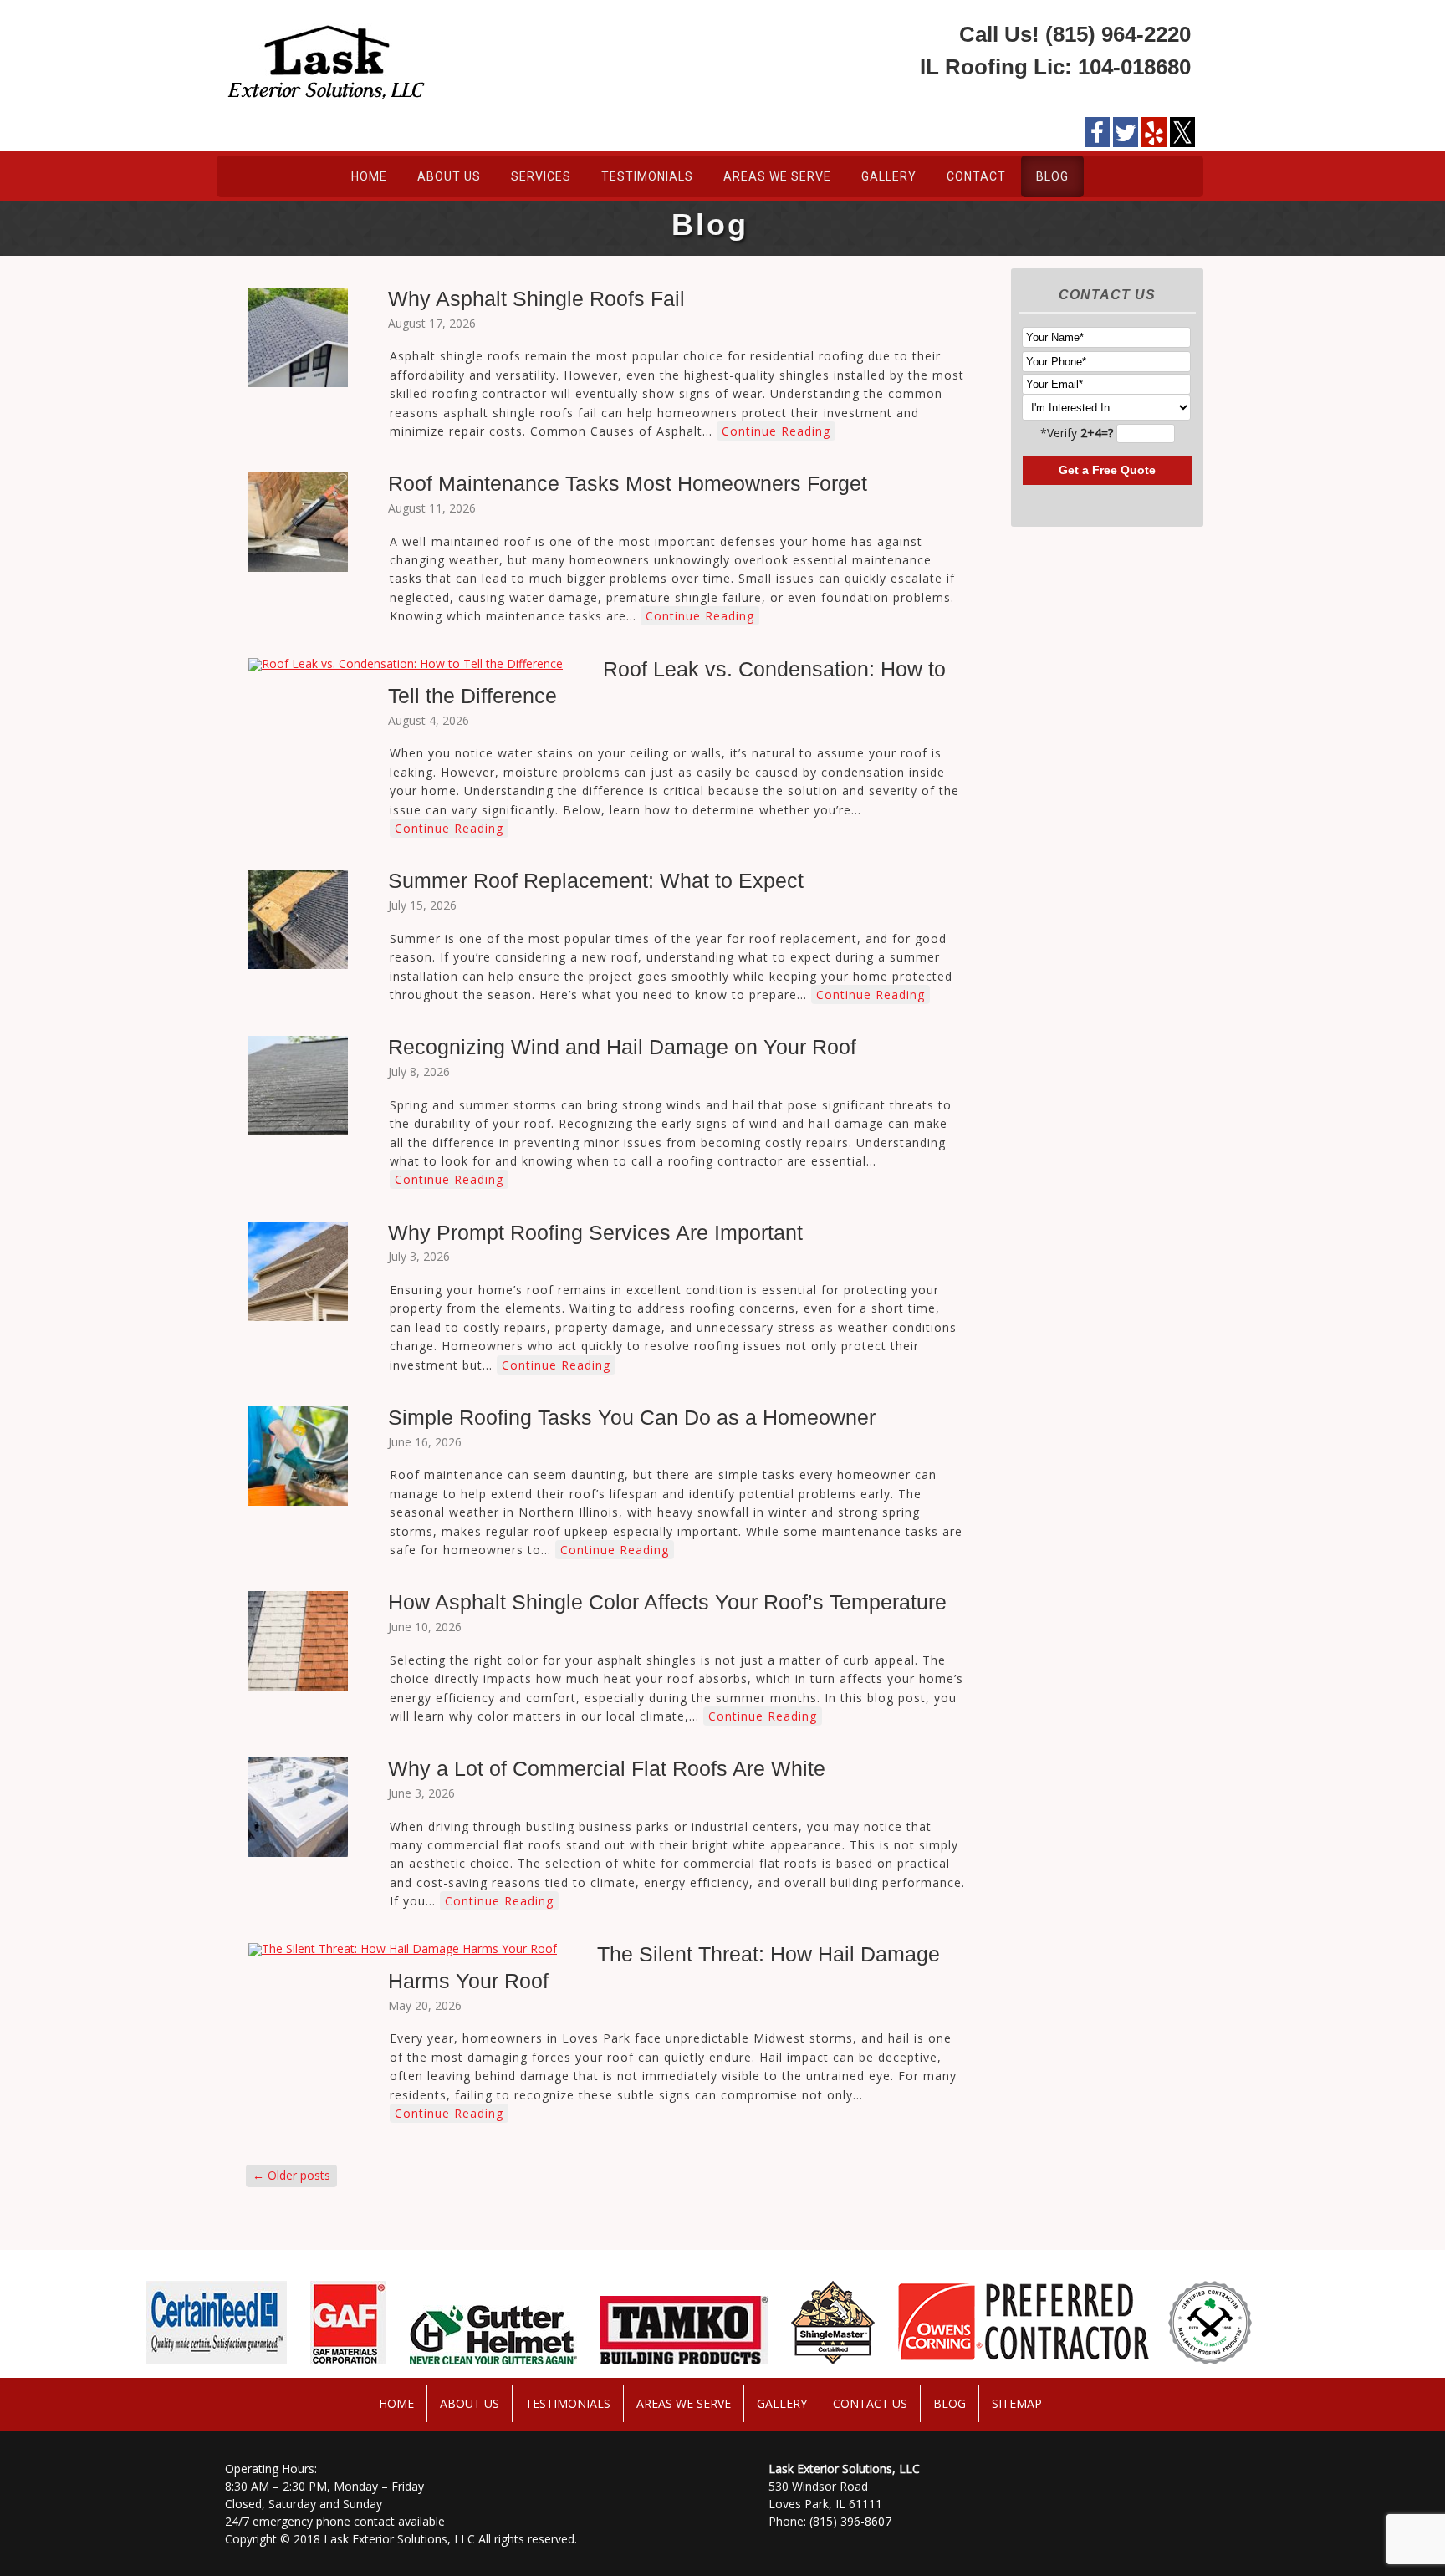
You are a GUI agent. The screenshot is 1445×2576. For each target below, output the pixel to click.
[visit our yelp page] (1154, 132)
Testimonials (647, 176)
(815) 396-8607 (850, 2521)
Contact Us (870, 2403)
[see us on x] (1182, 138)
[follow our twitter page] (1126, 132)
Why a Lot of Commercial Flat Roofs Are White (607, 1768)
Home (369, 176)
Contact (976, 176)
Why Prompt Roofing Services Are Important (595, 1232)
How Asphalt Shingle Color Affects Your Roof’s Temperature (667, 1602)
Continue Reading (776, 431)
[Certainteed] (188, 2364)
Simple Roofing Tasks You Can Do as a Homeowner (632, 1417)
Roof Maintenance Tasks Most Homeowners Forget (628, 483)
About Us (449, 176)
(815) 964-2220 (1118, 34)
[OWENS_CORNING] (995, 2364)
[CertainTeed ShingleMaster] (804, 2364)
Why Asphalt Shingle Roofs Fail (536, 298)
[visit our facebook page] (1097, 132)
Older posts (291, 2175)
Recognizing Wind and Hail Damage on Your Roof (622, 1047)
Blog (1052, 176)
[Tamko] (656, 2364)
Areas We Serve (777, 176)
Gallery (889, 176)
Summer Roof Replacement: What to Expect (596, 880)
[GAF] (320, 2364)
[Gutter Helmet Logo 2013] (465, 2364)
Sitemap (1017, 2403)
